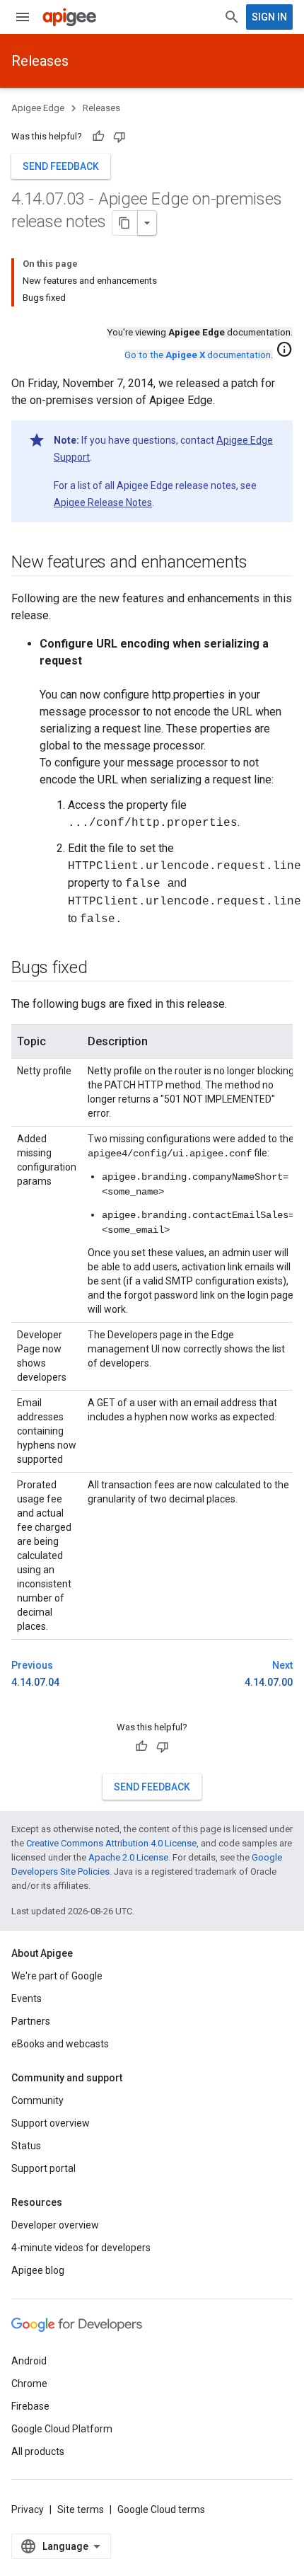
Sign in (269, 17)
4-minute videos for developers (81, 2248)
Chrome (29, 2384)
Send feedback (61, 166)
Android (29, 2361)
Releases (40, 61)
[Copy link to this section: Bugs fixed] (102, 969)
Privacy (28, 2509)
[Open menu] (23, 17)
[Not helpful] (119, 137)
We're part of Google (57, 1976)
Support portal (43, 2168)
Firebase (30, 2406)
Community (37, 2100)
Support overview (51, 2123)
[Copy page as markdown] (125, 223)
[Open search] (232, 17)
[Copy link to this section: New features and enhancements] (262, 563)
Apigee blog (38, 2270)
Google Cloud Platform (62, 2429)
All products (38, 2451)
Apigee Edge (38, 108)
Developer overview (55, 2225)
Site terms (81, 2509)
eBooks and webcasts (60, 2044)
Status (26, 2146)
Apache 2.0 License (128, 1857)
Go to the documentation (198, 355)
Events (27, 1999)
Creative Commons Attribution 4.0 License (111, 1843)
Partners (31, 2021)
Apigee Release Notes (103, 502)
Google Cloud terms (161, 2509)
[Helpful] (98, 137)
